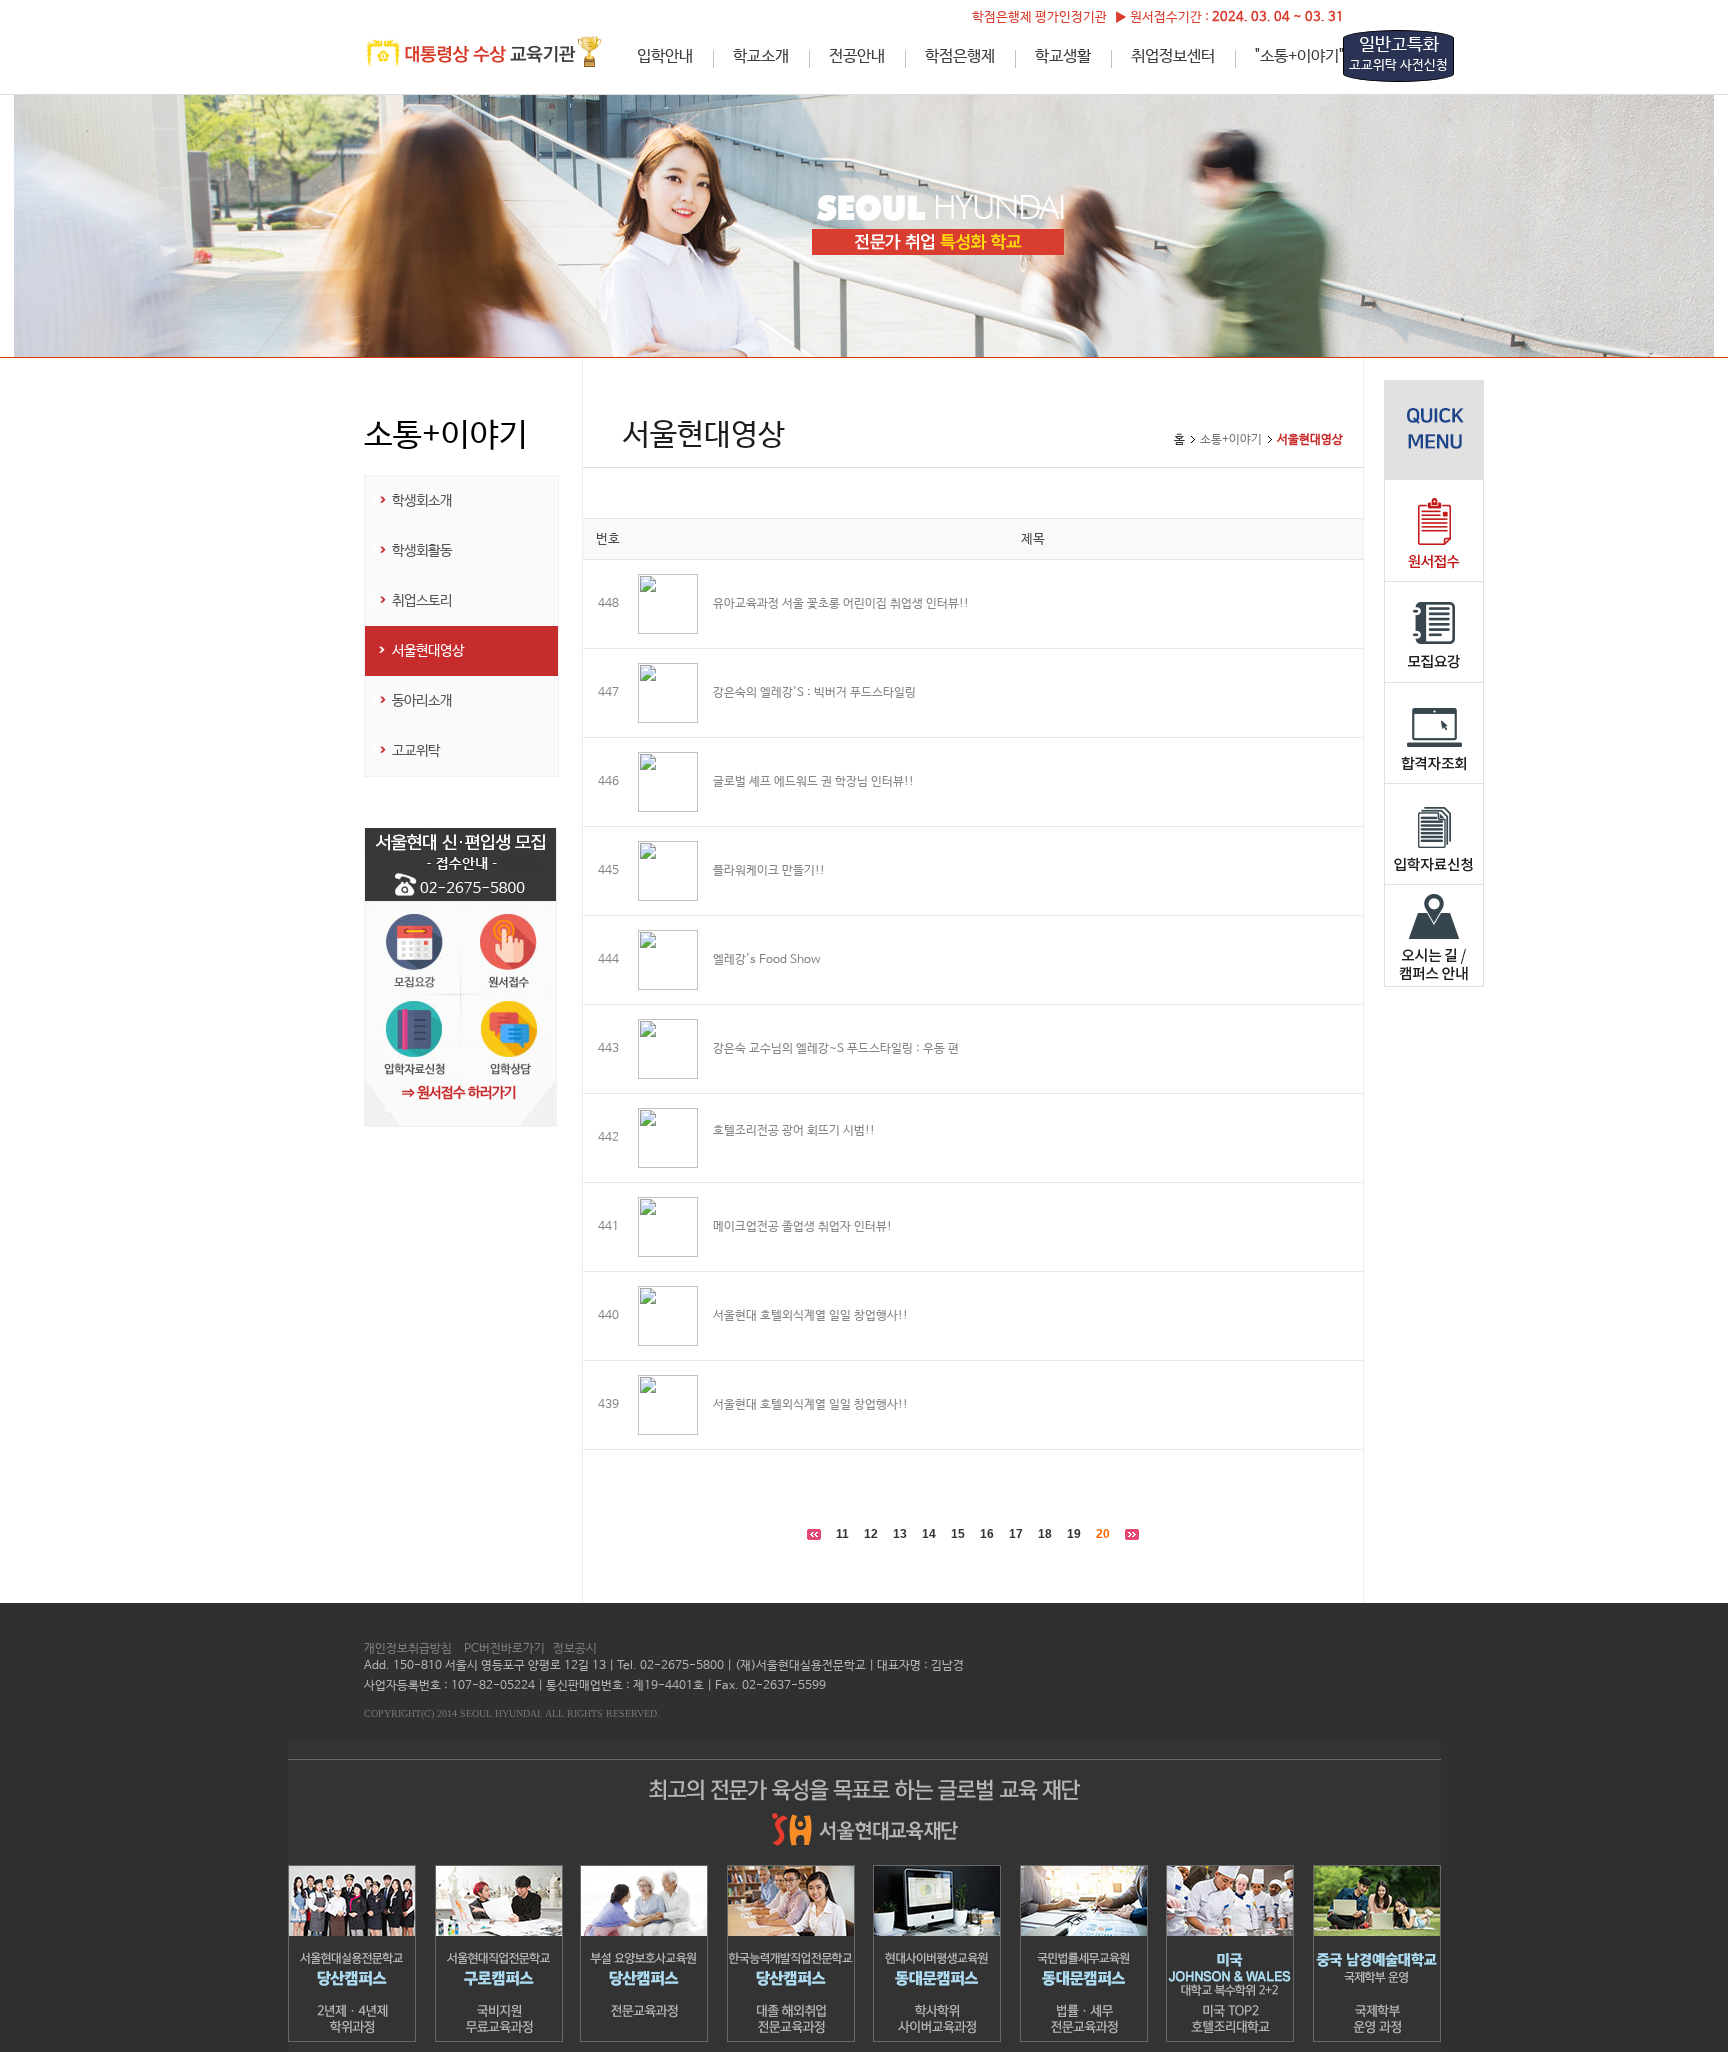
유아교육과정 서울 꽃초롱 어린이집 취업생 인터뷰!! (841, 604)
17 (1016, 1534)
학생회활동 (422, 551)
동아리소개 (422, 701)
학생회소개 (422, 501)
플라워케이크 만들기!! (769, 871)
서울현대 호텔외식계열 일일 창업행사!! (810, 1316)
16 (987, 1534)
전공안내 (857, 56)
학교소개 (761, 56)
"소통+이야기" (1299, 56)
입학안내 (665, 56)
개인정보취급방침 (408, 1649)
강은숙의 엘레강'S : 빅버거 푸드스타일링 (814, 693)
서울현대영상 (428, 651)
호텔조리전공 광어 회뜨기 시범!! (794, 1131)
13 (900, 1534)
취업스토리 (422, 601)
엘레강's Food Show (766, 960)
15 (958, 1534)
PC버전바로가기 (504, 1649)
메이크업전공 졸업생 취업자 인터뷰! (802, 1227)
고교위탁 (416, 751)
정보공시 (575, 1649)
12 (871, 1534)
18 (1045, 1534)
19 (1074, 1534)
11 (842, 1534)
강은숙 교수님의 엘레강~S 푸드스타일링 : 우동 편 (836, 1049)
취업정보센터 (1173, 56)
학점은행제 (960, 56)
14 (929, 1534)
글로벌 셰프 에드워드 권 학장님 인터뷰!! (813, 782)
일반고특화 (1398, 54)
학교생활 (1063, 56)
